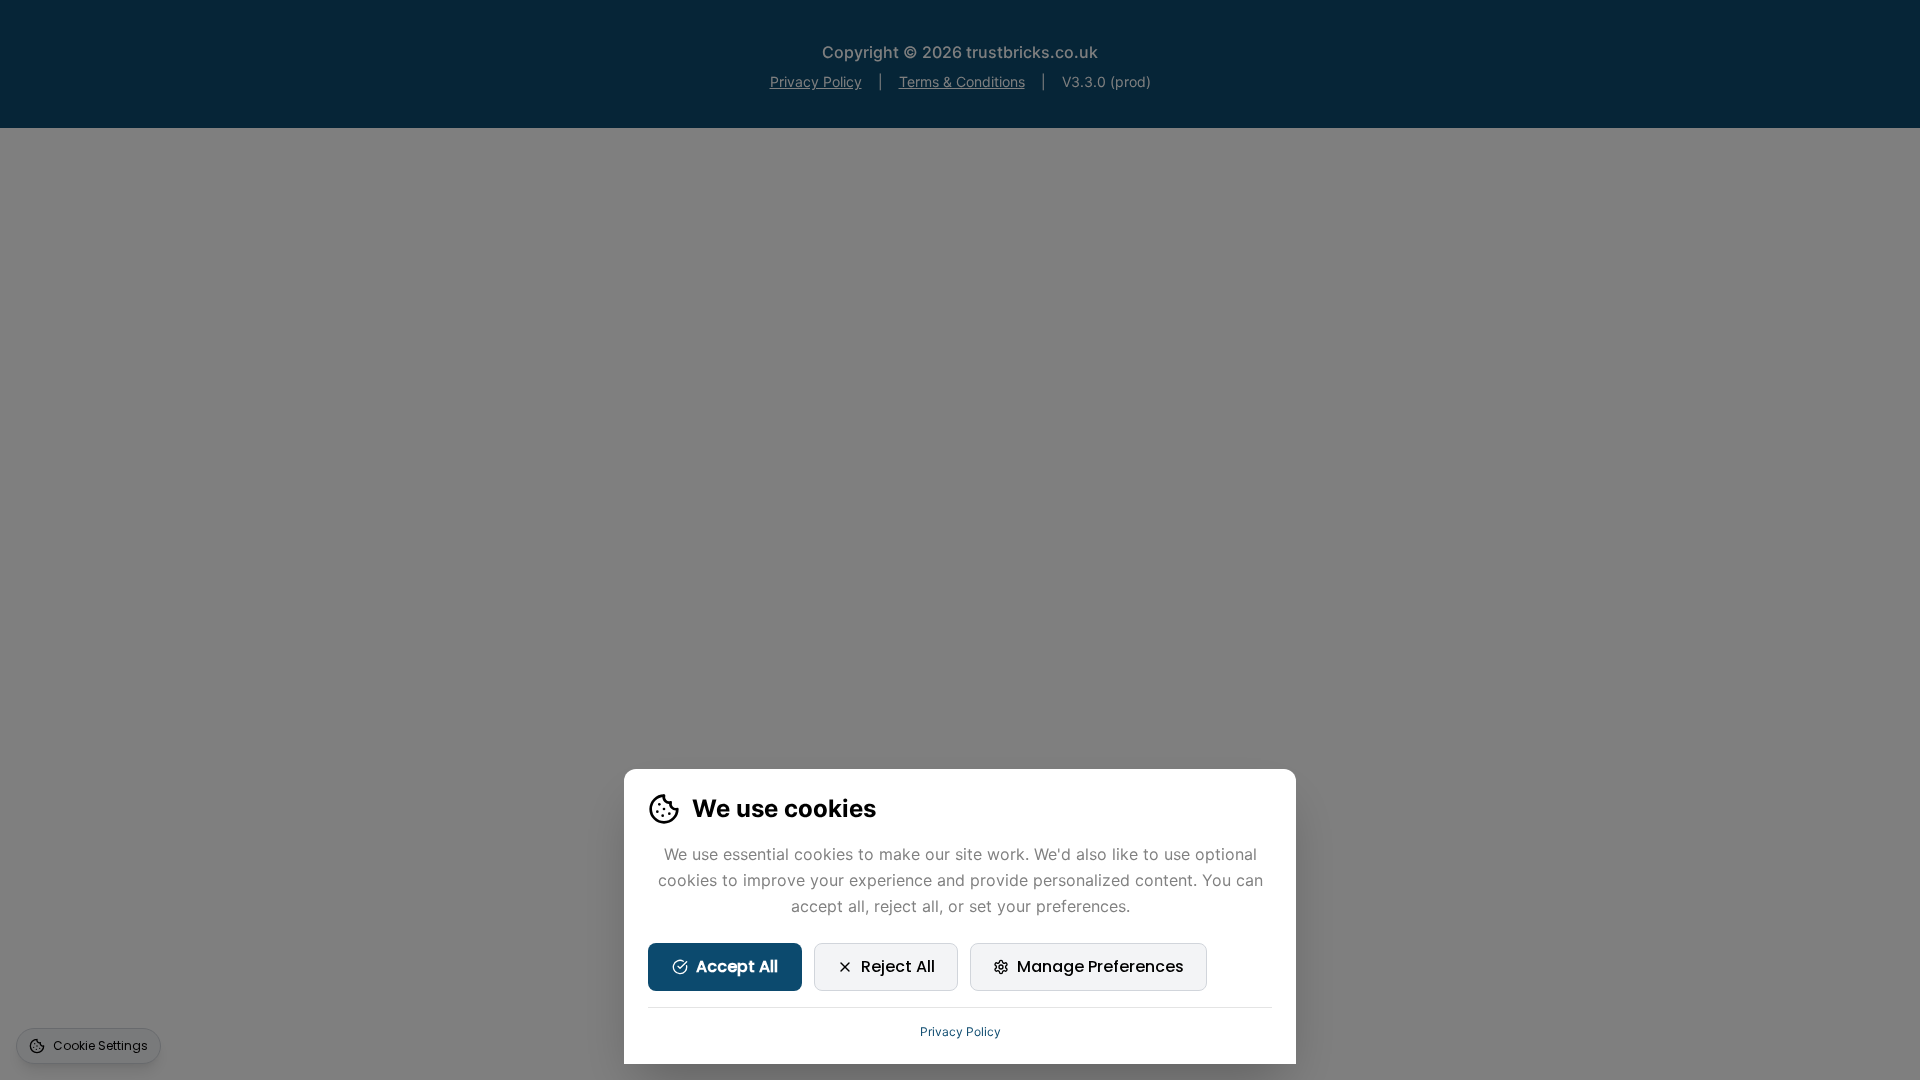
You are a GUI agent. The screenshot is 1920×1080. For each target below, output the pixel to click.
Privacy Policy (960, 1031)
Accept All (737, 966)
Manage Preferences (1100, 966)
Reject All (898, 966)
